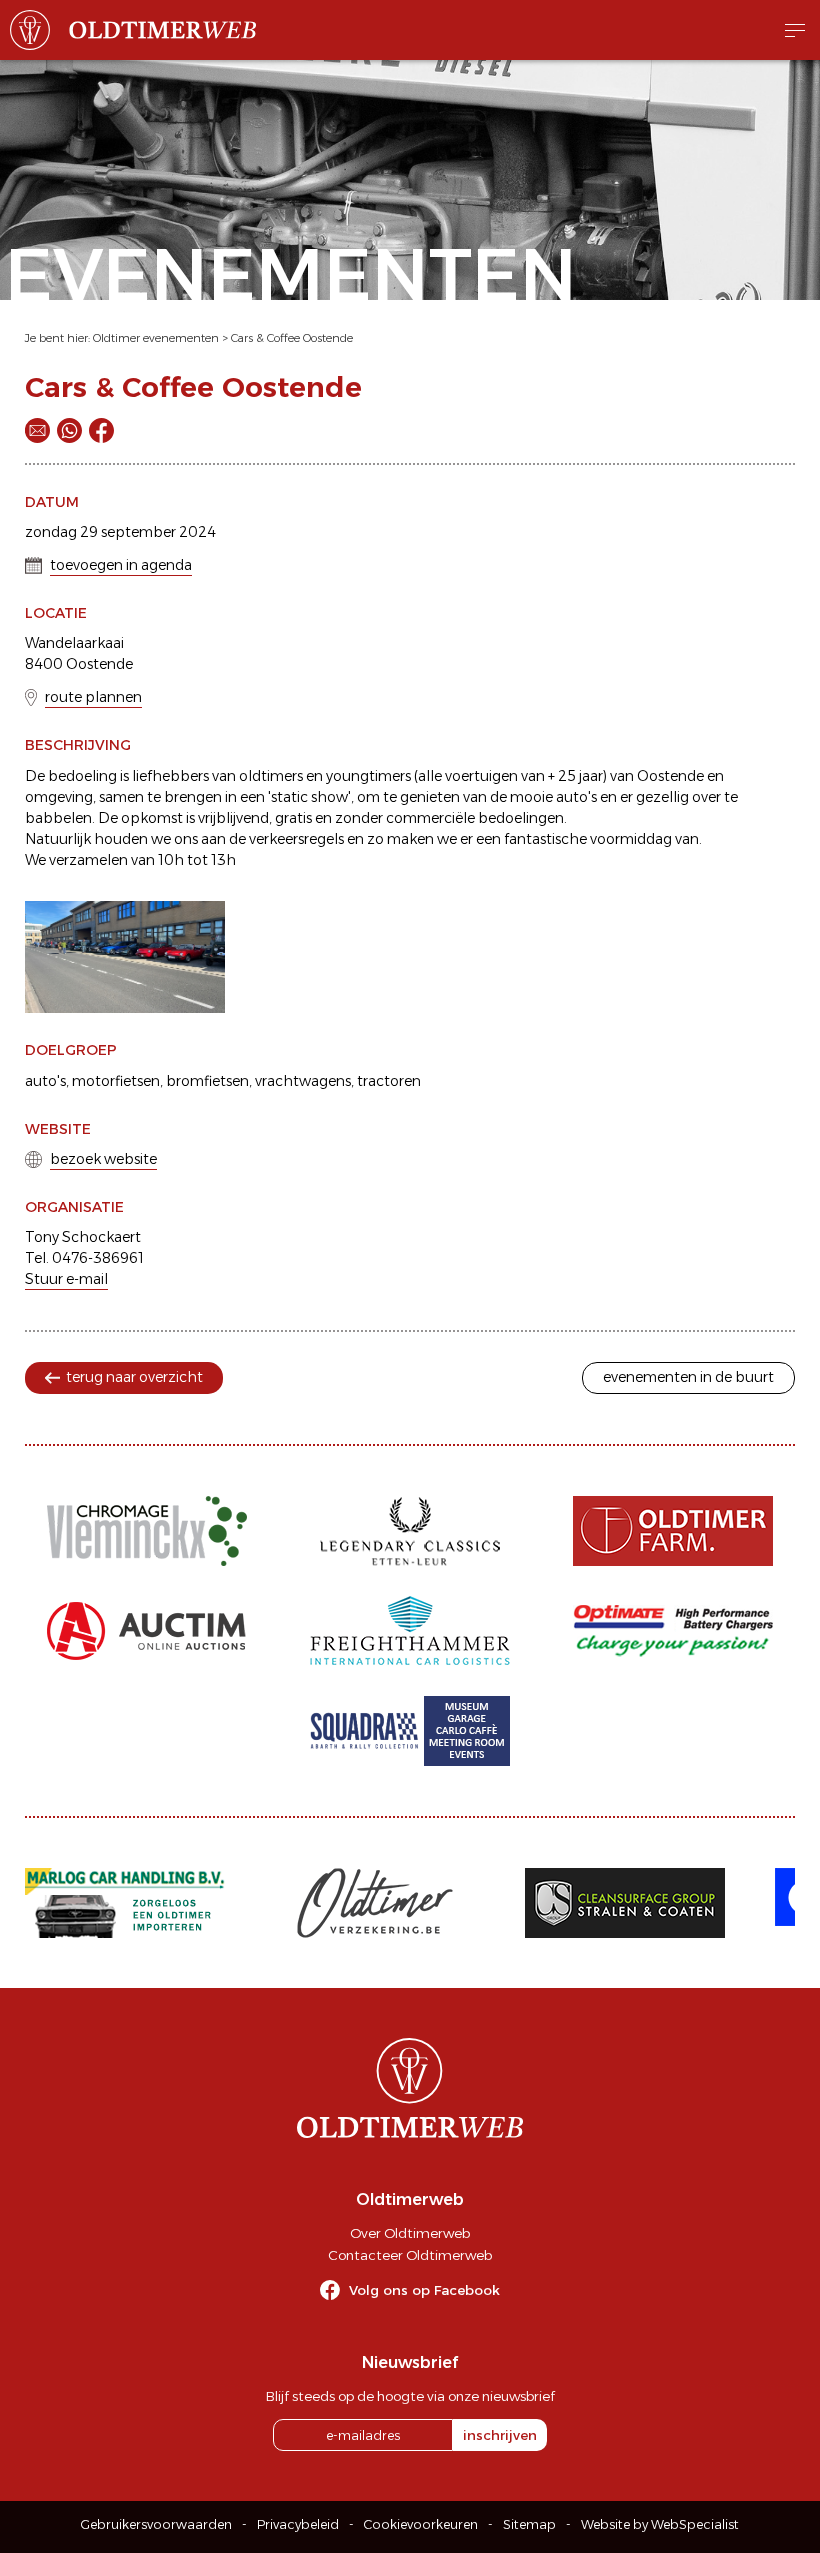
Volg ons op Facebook (424, 2290)
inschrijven (500, 2435)
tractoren (389, 1081)
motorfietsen (116, 1081)
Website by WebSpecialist (660, 2524)
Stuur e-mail (66, 1279)
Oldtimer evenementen (156, 338)
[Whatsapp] (69, 430)
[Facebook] (101, 430)
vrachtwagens (303, 1081)
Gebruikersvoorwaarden (156, 2524)
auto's (45, 1081)
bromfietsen (207, 1081)
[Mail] (37, 430)
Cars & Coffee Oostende (292, 338)
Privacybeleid (298, 2524)
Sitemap (529, 2524)
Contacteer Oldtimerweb (410, 2255)
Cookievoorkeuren (421, 2524)
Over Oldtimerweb (410, 2233)
